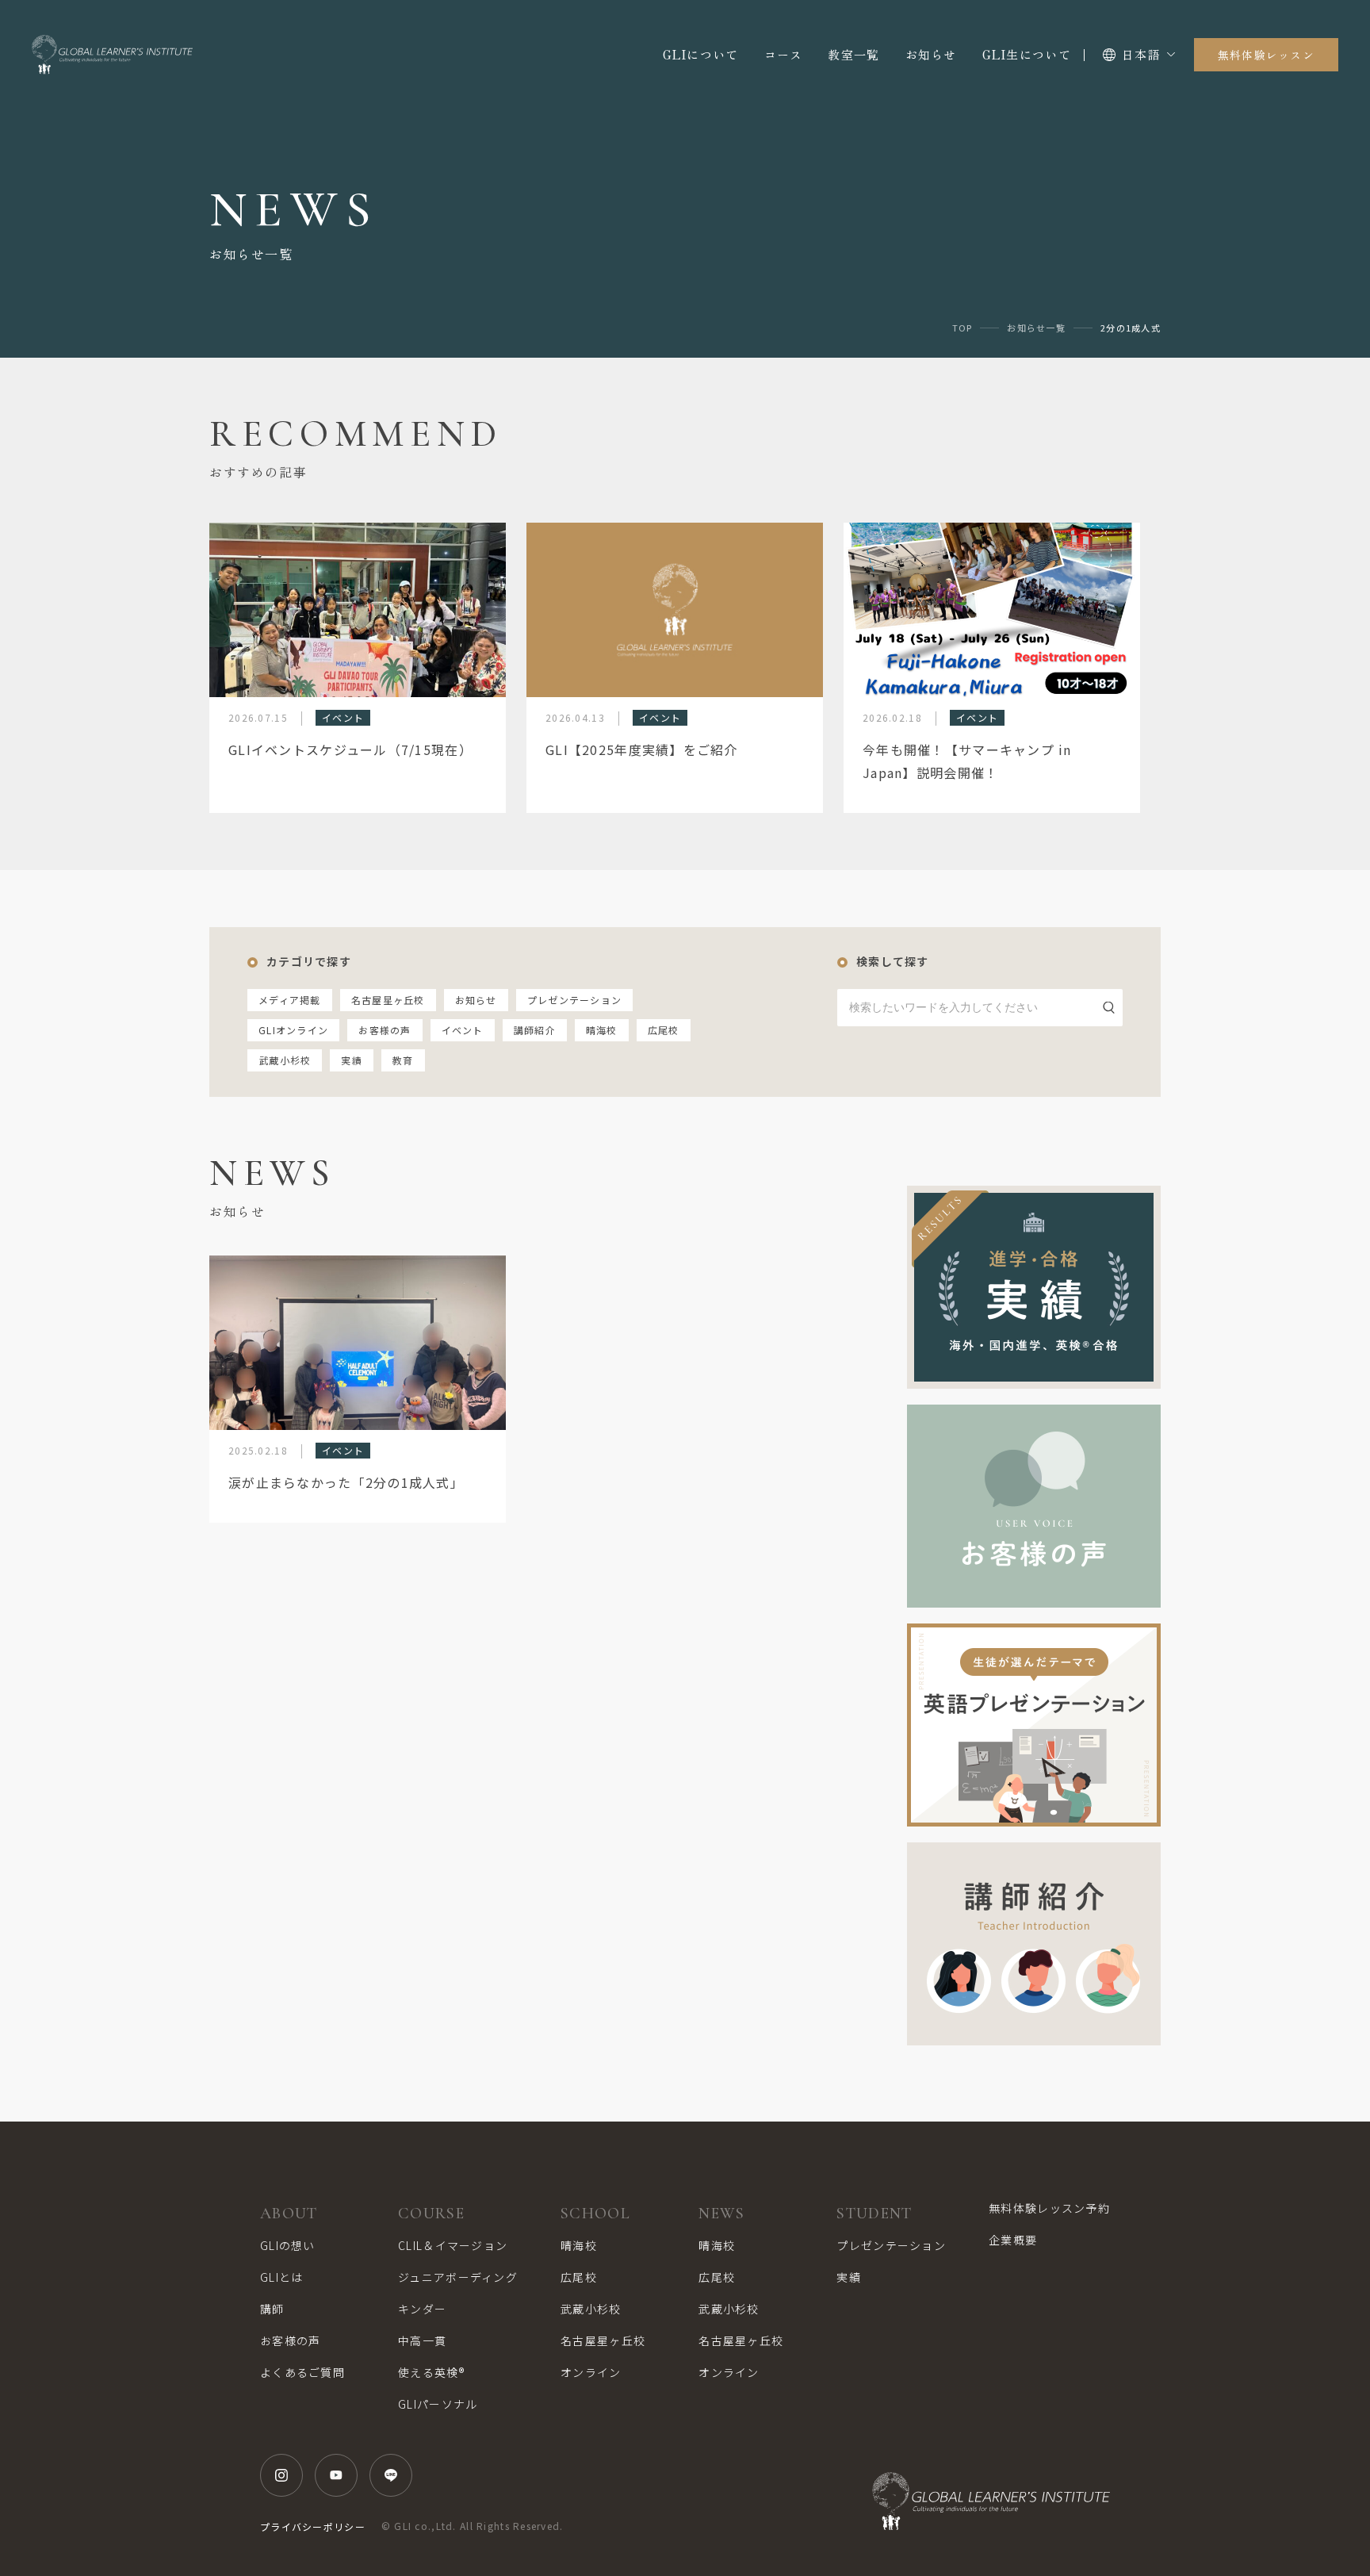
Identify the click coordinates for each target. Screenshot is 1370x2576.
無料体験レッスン (1266, 55)
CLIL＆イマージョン (453, 2245)
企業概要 (1013, 2240)
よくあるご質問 (302, 2372)
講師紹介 (535, 1030)
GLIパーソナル (438, 2404)
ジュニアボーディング (458, 2277)
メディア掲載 (290, 1000)
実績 (352, 1060)
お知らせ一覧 (1036, 328)
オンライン (591, 2372)
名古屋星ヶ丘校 (388, 1000)
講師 (272, 2309)
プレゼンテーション (575, 1000)
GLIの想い (288, 2245)
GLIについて (701, 54)
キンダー (422, 2309)
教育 (403, 1060)
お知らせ (931, 54)
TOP (962, 328)
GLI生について (1027, 54)
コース (784, 54)
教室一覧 (853, 54)
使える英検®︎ (431, 2372)
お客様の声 (385, 1030)
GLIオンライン (293, 1030)
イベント (463, 1030)
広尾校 (664, 1030)
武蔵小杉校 (285, 1060)
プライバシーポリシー (313, 2526)
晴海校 (602, 1030)
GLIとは (281, 2277)
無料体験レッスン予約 (1049, 2208)
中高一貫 (422, 2340)
